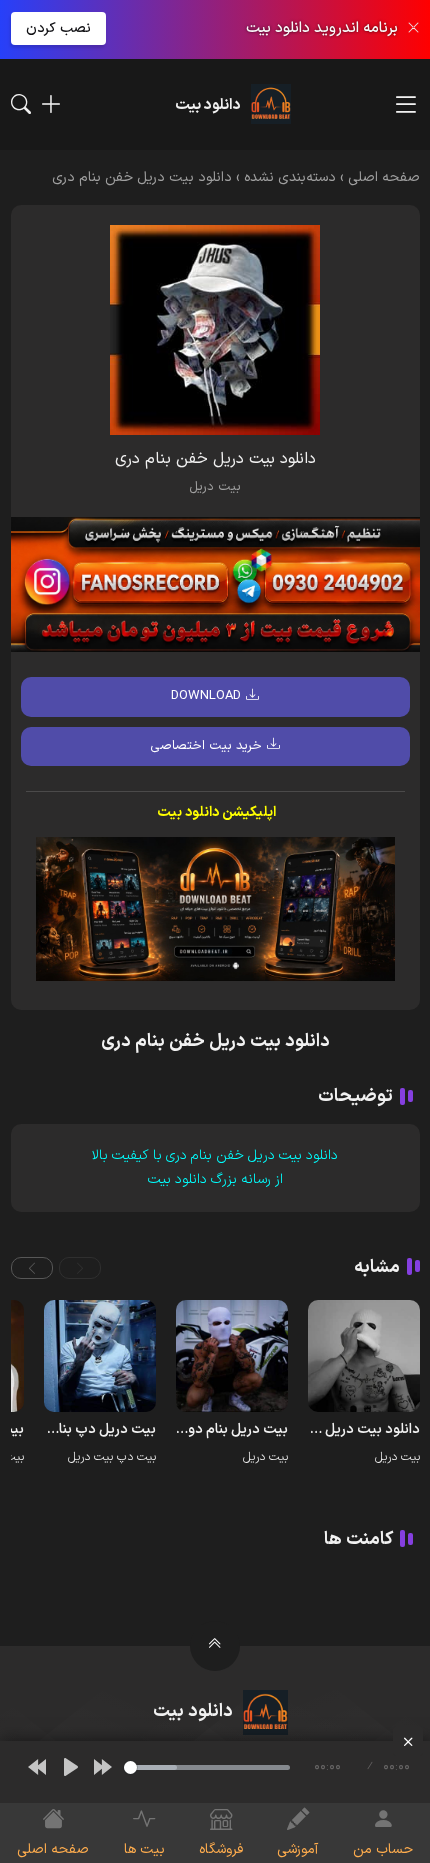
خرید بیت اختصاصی (206, 746)
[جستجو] (21, 104)
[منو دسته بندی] (405, 104)
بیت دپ (136, 1457)
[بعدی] (103, 1767)
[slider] (207, 1767)
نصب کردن (58, 28)
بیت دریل (215, 487)
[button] (80, 1268)
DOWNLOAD (206, 696)
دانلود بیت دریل (293, 1155)
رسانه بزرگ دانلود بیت (209, 1179)
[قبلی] (37, 1767)
